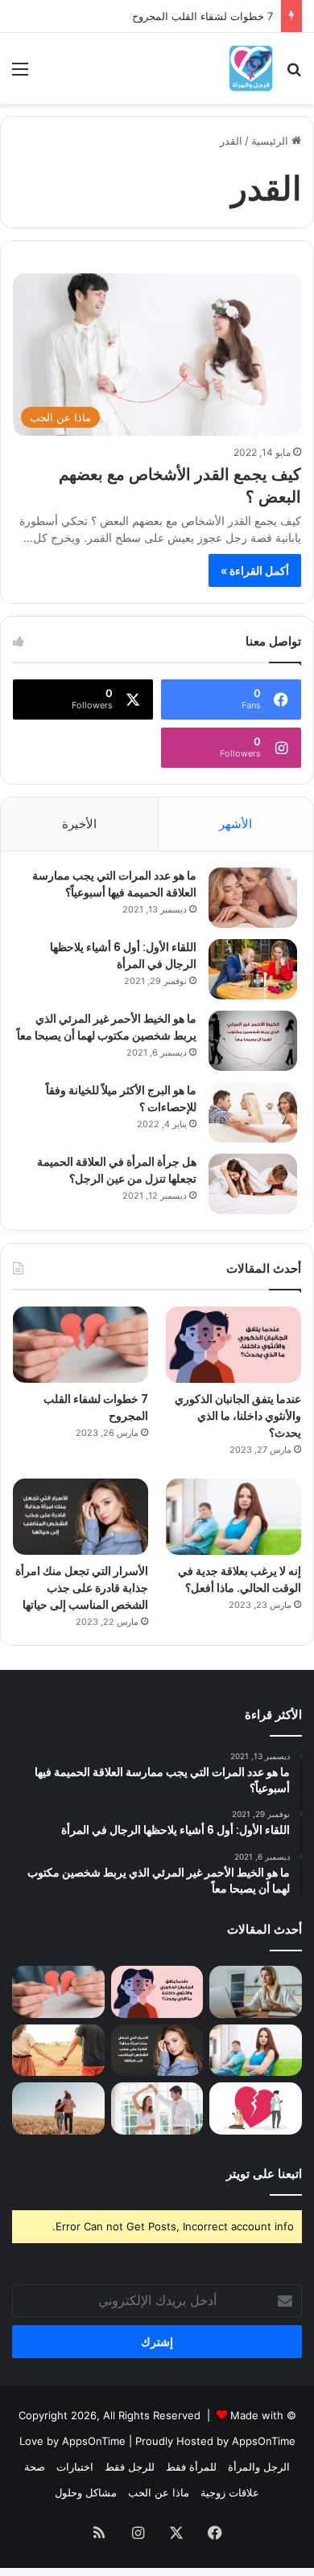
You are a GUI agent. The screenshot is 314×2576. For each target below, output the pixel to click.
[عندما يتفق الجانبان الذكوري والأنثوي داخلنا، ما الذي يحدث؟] (233, 1345)
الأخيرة (79, 824)
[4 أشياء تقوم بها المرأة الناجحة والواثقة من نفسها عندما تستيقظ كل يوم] (256, 1992)
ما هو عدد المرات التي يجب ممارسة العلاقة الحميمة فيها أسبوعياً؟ (114, 884)
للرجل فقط (130, 2467)
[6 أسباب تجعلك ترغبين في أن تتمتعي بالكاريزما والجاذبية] (157, 2108)
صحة (35, 2467)
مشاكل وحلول (86, 2492)
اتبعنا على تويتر (264, 2174)
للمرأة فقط (191, 2467)
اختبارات (75, 2467)
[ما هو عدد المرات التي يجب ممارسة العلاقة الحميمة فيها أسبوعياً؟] (253, 898)
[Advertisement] (157, 269)
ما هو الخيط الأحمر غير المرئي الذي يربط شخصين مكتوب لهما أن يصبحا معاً (107, 1027)
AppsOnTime (264, 2441)
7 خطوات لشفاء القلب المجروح (202, 16)
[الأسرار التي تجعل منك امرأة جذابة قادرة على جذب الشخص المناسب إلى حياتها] (81, 1517)
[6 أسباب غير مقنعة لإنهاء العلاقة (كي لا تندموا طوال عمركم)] (58, 2108)
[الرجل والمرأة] (251, 68)
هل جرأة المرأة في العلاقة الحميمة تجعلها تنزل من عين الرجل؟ (117, 1170)
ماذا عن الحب (159, 2492)
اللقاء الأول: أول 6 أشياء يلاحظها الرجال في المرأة (123, 956)
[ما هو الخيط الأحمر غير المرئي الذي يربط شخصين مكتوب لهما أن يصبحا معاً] (253, 1041)
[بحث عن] (294, 74)
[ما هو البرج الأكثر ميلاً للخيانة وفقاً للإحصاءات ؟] (253, 1112)
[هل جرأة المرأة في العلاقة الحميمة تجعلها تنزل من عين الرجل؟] (253, 1184)
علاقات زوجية (230, 2492)
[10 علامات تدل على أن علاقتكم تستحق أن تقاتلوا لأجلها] (58, 2051)
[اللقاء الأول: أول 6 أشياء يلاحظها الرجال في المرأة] (253, 969)
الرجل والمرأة (259, 2467)
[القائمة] (20, 74)
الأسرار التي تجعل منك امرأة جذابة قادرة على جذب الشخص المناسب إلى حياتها (82, 1588)
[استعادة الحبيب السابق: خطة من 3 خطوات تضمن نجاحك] (256, 2108)
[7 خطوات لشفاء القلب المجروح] (81, 1345)
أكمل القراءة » (255, 570)
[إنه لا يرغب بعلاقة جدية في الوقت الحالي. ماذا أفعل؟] (233, 1517)
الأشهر (235, 824)
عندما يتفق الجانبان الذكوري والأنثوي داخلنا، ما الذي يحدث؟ (238, 1416)
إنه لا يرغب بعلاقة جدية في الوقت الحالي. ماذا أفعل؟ (240, 1579)
